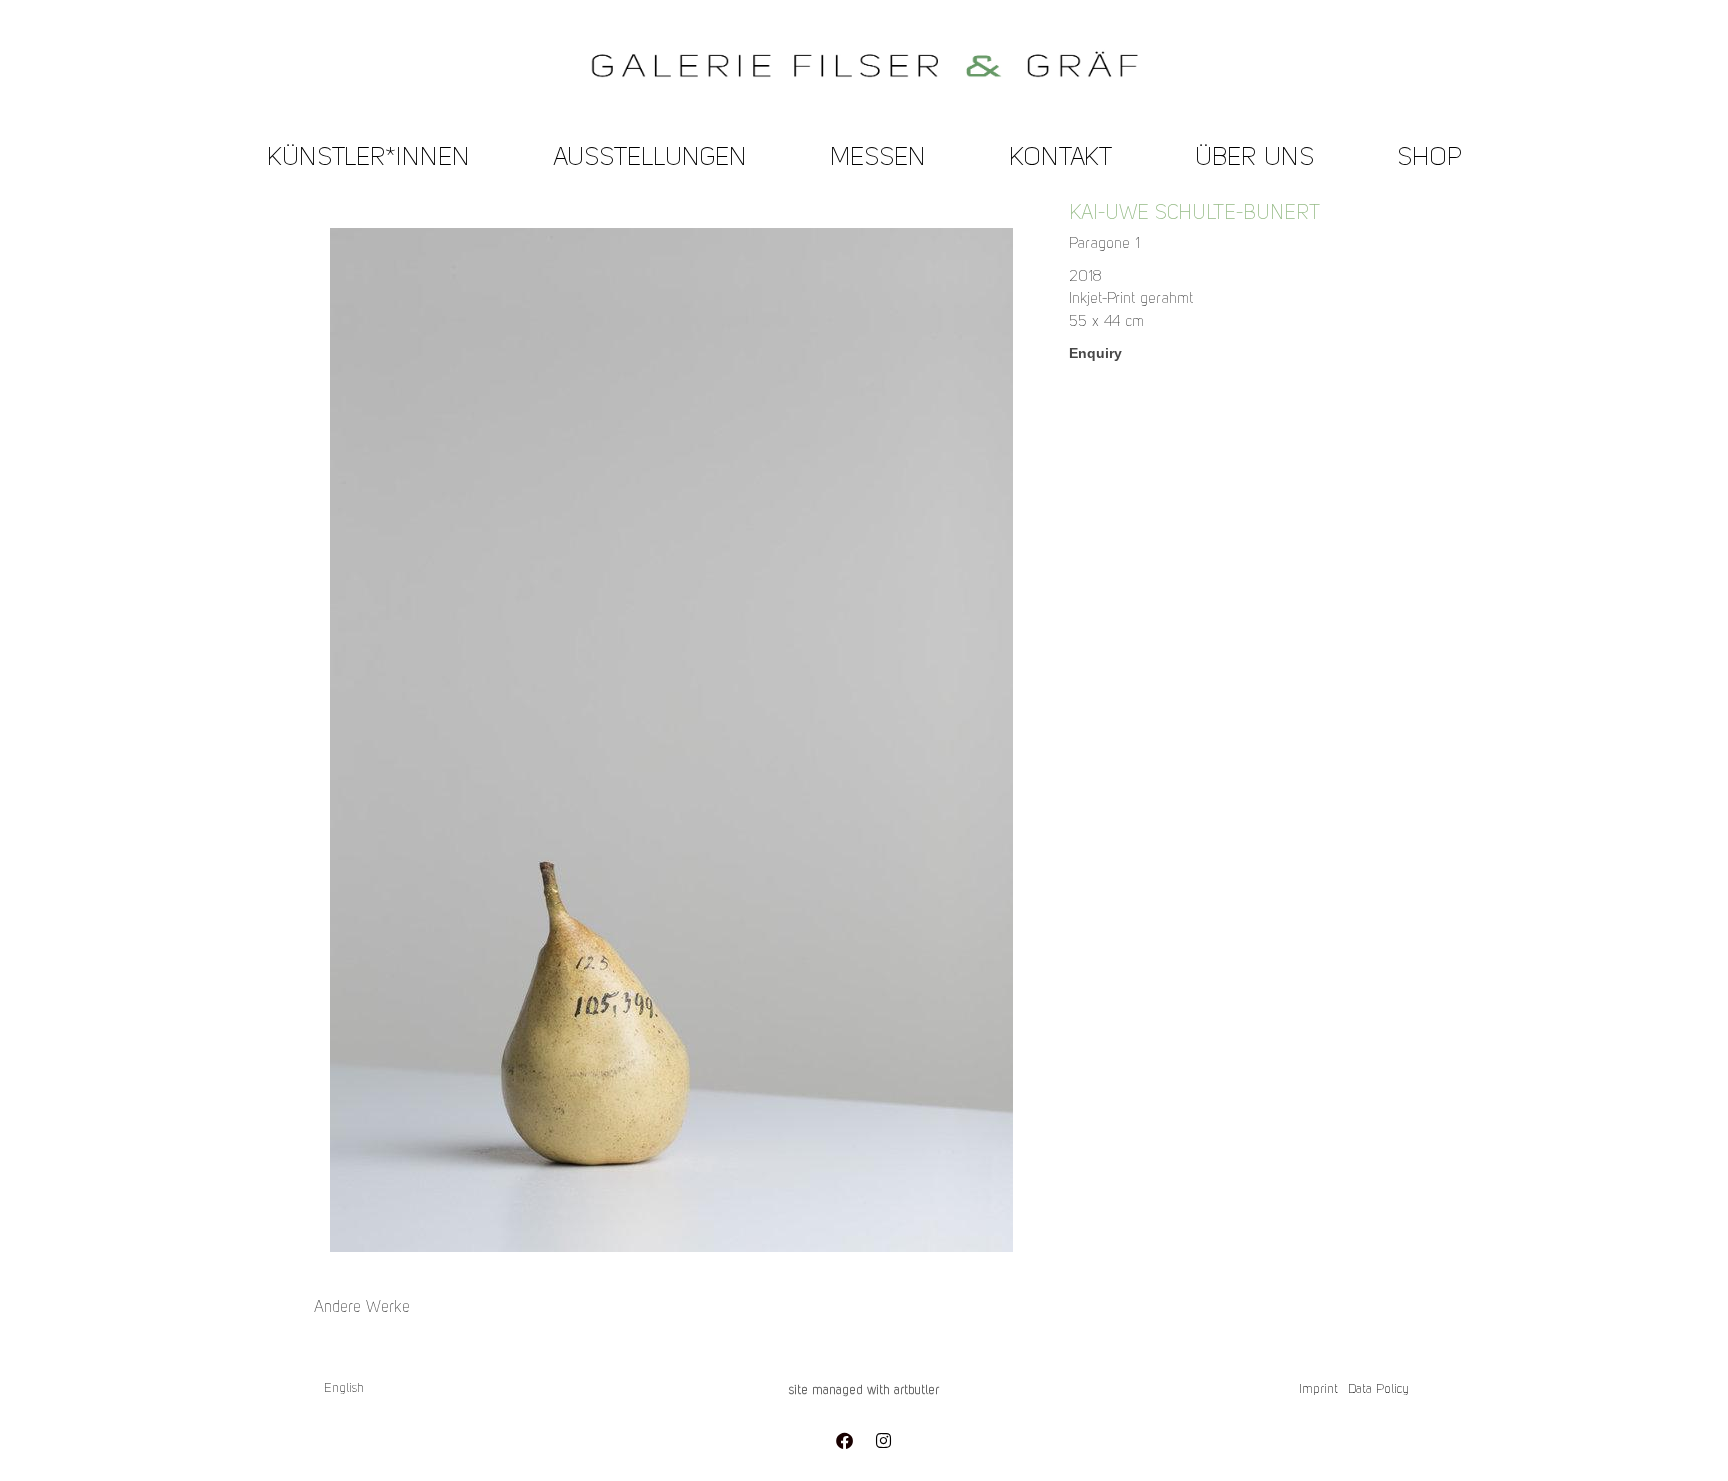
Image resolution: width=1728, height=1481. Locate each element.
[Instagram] (883, 1441)
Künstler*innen (368, 158)
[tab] (362, 1308)
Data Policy (1378, 1389)
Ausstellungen (650, 158)
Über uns (1254, 158)
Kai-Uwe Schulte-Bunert (1194, 214)
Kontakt (1060, 158)
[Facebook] (844, 1441)
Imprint (1318, 1389)
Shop (1429, 158)
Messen (878, 158)
